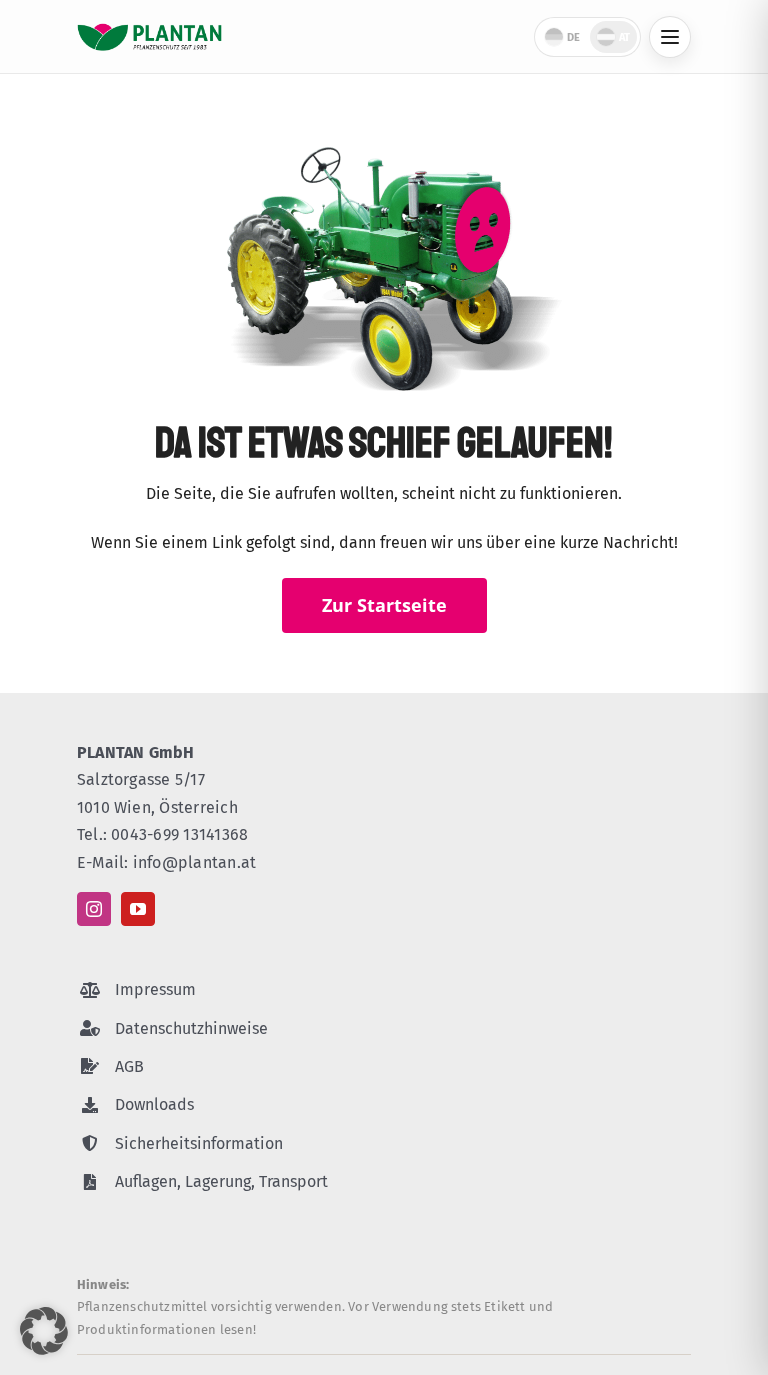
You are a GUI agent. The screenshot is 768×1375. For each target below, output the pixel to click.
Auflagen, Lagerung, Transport (221, 1181)
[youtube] (138, 909)
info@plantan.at (195, 862)
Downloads (154, 1104)
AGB (129, 1066)
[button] (44, 1331)
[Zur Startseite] (149, 37)
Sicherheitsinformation (199, 1143)
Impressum (155, 989)
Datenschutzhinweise (191, 1028)
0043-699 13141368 (179, 834)
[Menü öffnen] (670, 37)
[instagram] (94, 909)
